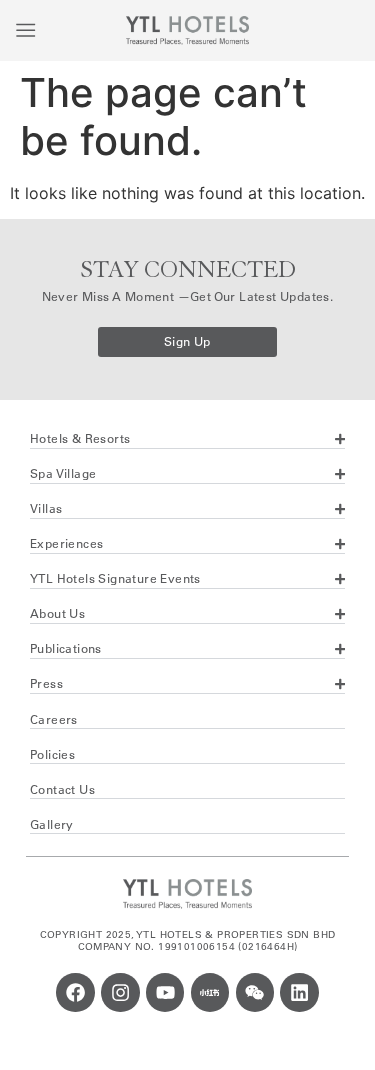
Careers (54, 719)
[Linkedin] (299, 992)
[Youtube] (165, 992)
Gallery (52, 824)
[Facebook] (75, 992)
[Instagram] (120, 992)
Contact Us (62, 789)
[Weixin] (255, 992)
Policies (52, 754)
